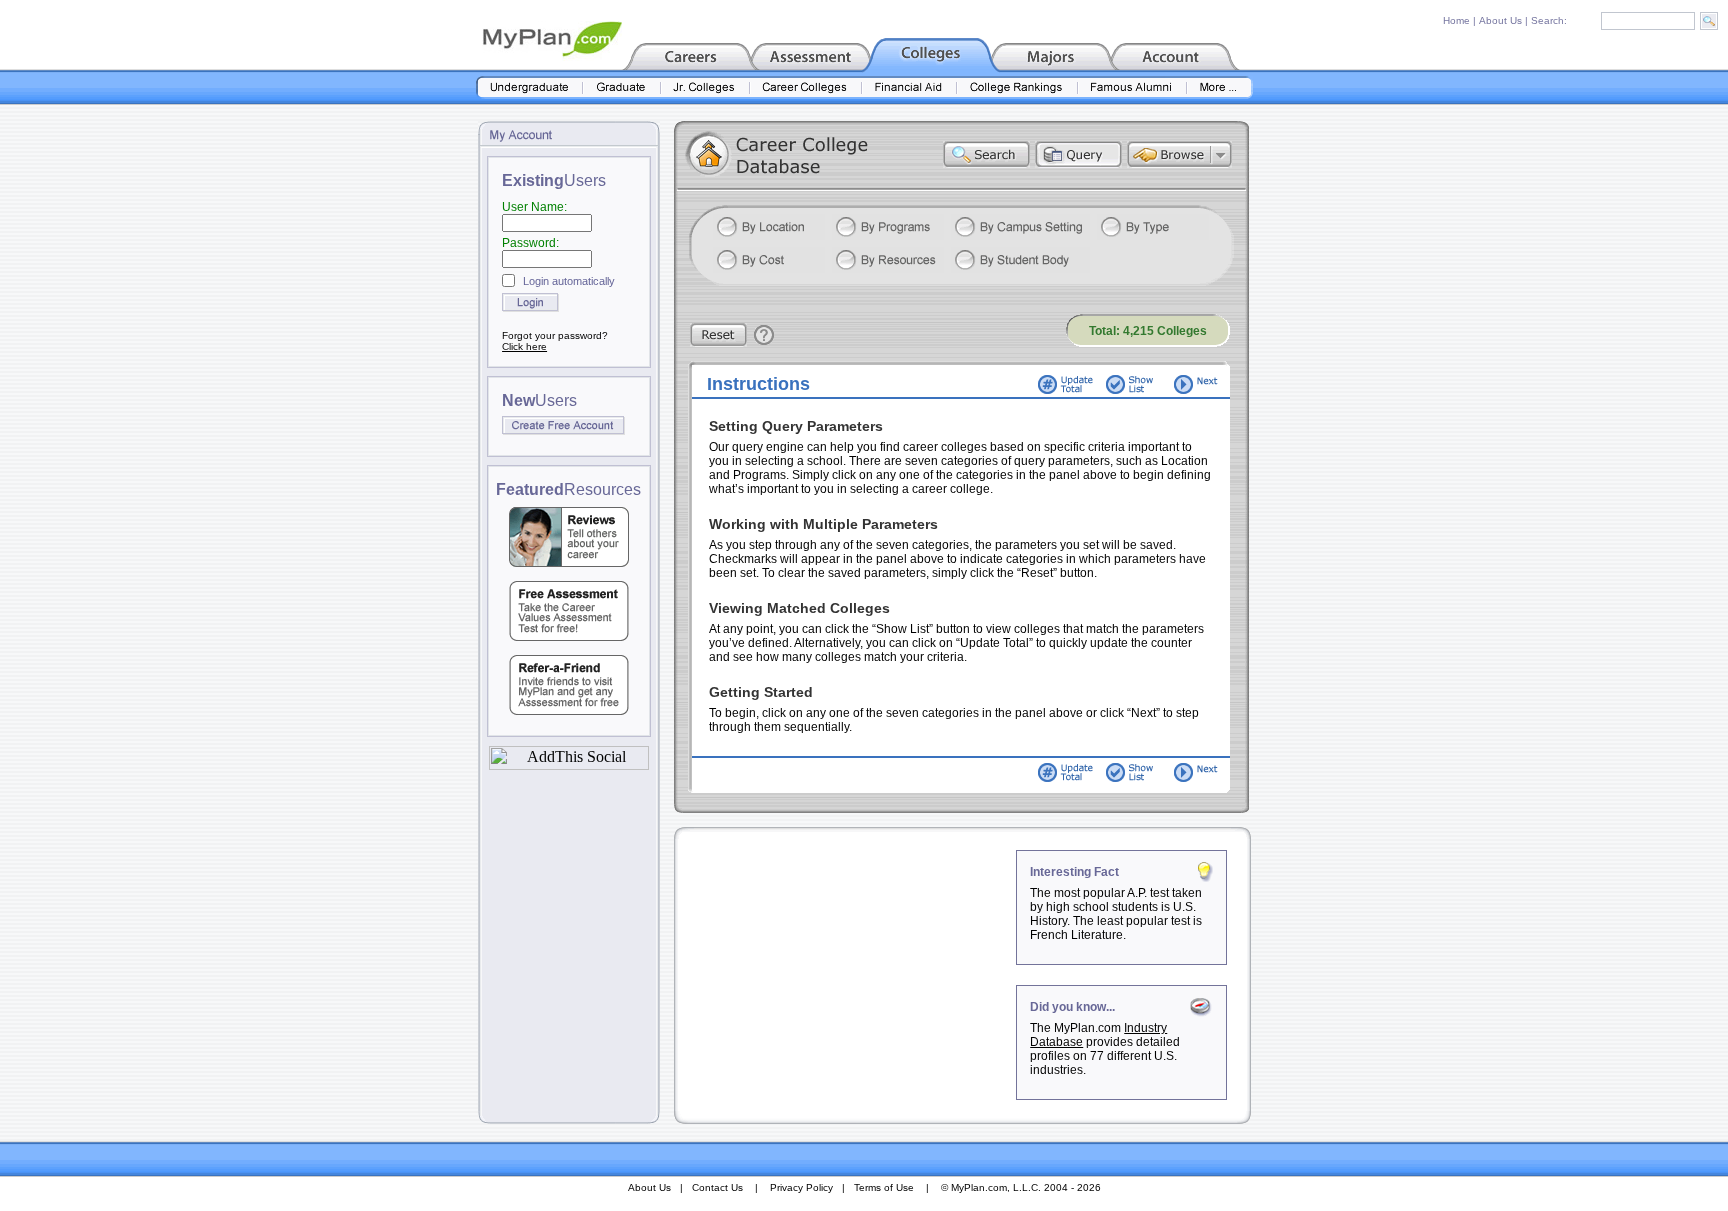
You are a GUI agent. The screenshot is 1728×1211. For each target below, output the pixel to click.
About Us (1500, 20)
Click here (524, 346)
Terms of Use (884, 1187)
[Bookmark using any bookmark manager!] (569, 764)
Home (1456, 20)
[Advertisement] (847, 975)
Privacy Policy (801, 1187)
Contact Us (717, 1187)
